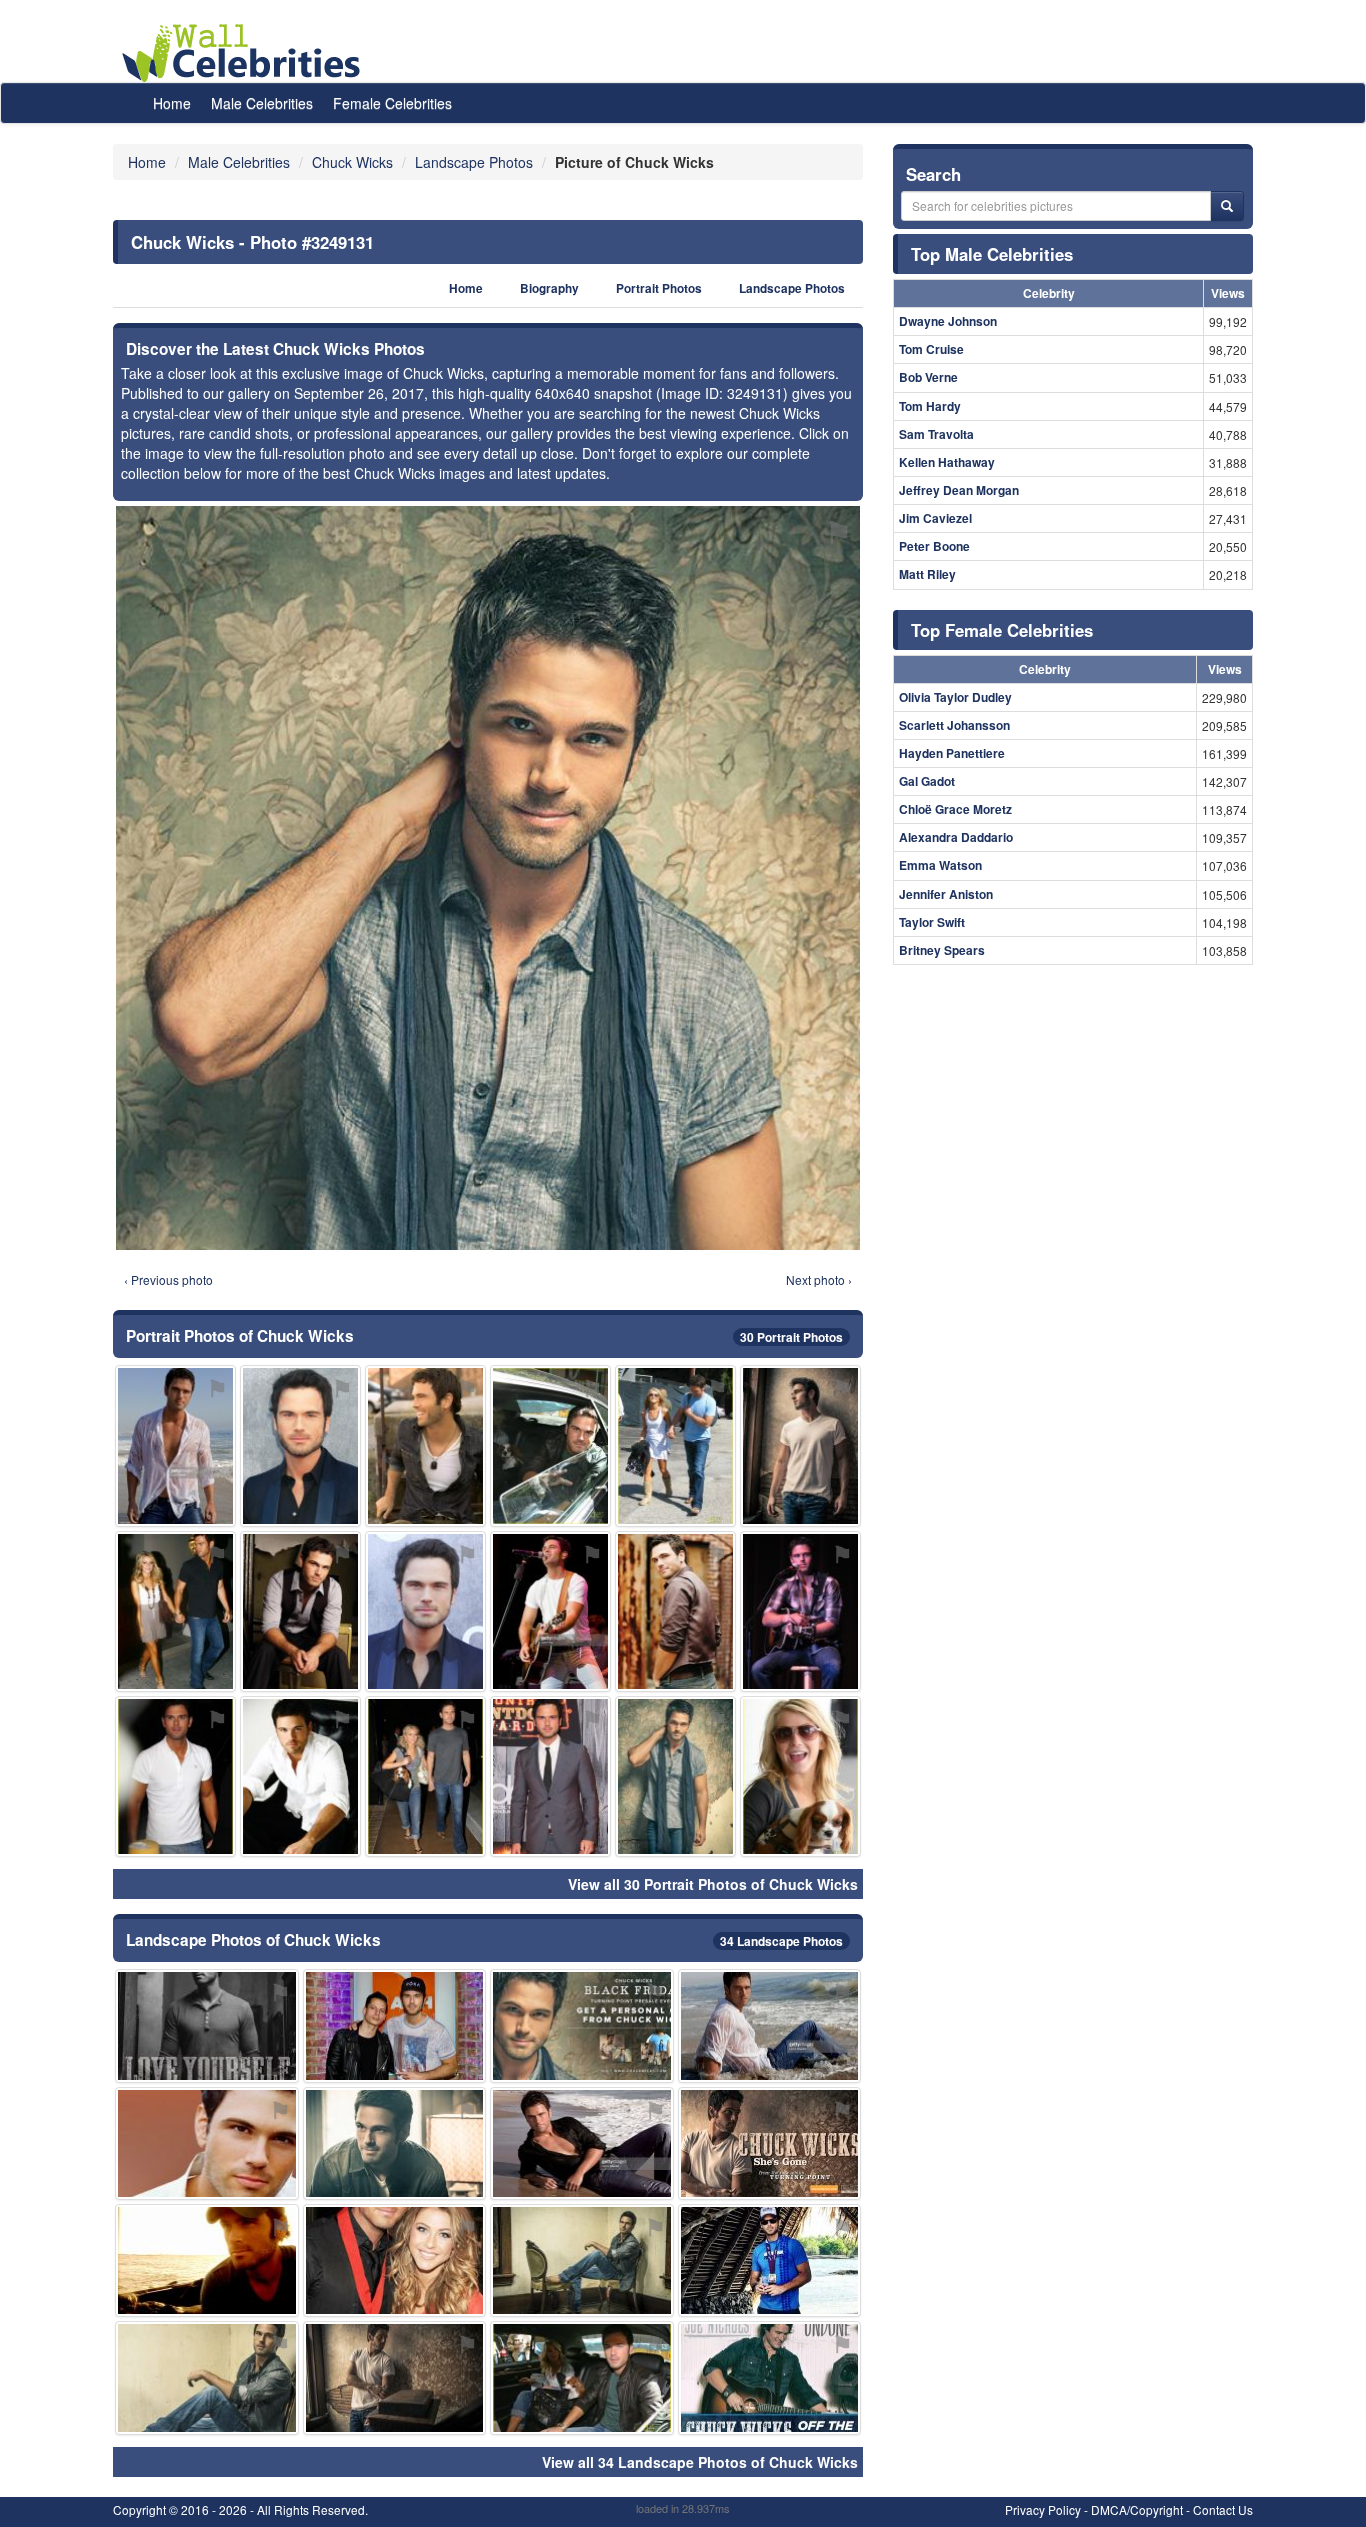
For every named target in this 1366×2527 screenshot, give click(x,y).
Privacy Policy (1043, 2509)
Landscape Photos (792, 288)
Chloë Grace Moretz (955, 809)
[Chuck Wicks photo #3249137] (550, 1445)
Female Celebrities (392, 103)
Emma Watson (940, 865)
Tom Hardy (930, 406)
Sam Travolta (936, 434)
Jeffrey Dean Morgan (959, 490)
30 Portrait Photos (791, 1337)
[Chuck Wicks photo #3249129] (395, 2143)
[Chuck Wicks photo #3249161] (800, 1776)
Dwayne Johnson (948, 321)
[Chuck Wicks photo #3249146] (425, 1611)
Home (172, 103)
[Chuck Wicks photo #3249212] (425, 1776)
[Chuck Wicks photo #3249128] (175, 1776)
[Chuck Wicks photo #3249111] (207, 2025)
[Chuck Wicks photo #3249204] (770, 2260)
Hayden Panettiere (952, 753)
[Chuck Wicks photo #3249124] (300, 1445)
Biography (549, 288)
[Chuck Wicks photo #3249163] (770, 2143)
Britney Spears (942, 950)
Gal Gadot (927, 781)
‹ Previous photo (168, 1279)
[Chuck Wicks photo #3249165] (207, 2143)
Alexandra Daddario (956, 837)
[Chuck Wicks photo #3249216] (550, 1776)
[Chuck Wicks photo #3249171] (770, 2025)
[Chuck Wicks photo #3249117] (207, 2377)
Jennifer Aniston (946, 894)
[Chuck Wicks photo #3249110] (800, 1445)
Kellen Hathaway (947, 462)
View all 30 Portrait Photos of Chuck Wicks (713, 1884)
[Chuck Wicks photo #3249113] (425, 1445)
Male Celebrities (262, 103)
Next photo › (819, 1279)
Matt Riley (927, 574)
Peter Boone (934, 546)
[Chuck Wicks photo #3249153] (675, 1445)
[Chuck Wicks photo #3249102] (675, 1776)
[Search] (1227, 206)
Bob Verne (928, 377)
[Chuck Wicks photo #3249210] (175, 1611)
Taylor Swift (932, 922)
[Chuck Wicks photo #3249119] (800, 1611)
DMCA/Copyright (1137, 2509)
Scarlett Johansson (954, 725)
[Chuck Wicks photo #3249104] (675, 1611)
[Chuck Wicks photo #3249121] (207, 2260)
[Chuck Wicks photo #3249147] (175, 1445)
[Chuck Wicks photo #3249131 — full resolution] (488, 878)
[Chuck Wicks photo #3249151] (582, 2377)
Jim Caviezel (935, 518)
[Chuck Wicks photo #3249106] (300, 1776)
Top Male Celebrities (992, 254)
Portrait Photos (659, 288)
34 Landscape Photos (781, 1941)
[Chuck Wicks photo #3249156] (770, 2377)
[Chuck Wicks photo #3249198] (550, 1611)
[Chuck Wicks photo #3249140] (582, 2260)
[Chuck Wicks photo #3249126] (395, 2260)
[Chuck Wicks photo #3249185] (395, 2025)
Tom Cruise (931, 349)
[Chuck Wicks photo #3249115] (300, 1611)
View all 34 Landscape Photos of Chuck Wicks (700, 2462)
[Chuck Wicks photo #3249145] (582, 2025)
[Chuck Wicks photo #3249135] (395, 2377)
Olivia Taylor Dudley (955, 697)
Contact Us (1223, 2509)
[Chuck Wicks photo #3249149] (582, 2143)
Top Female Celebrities (1002, 630)
